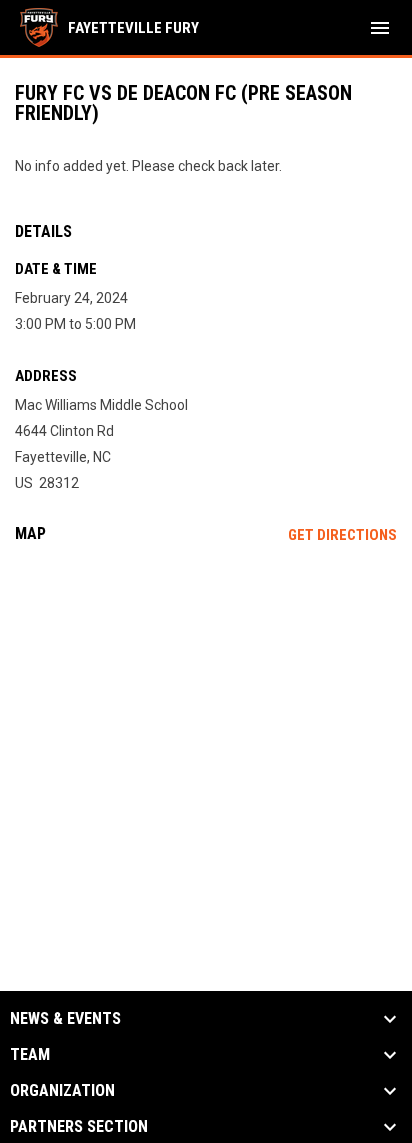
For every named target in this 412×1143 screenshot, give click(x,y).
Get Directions (342, 535)
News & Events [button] (65, 1019)
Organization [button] (62, 1091)
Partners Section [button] (79, 1127)
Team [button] (30, 1055)
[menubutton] (380, 28)
